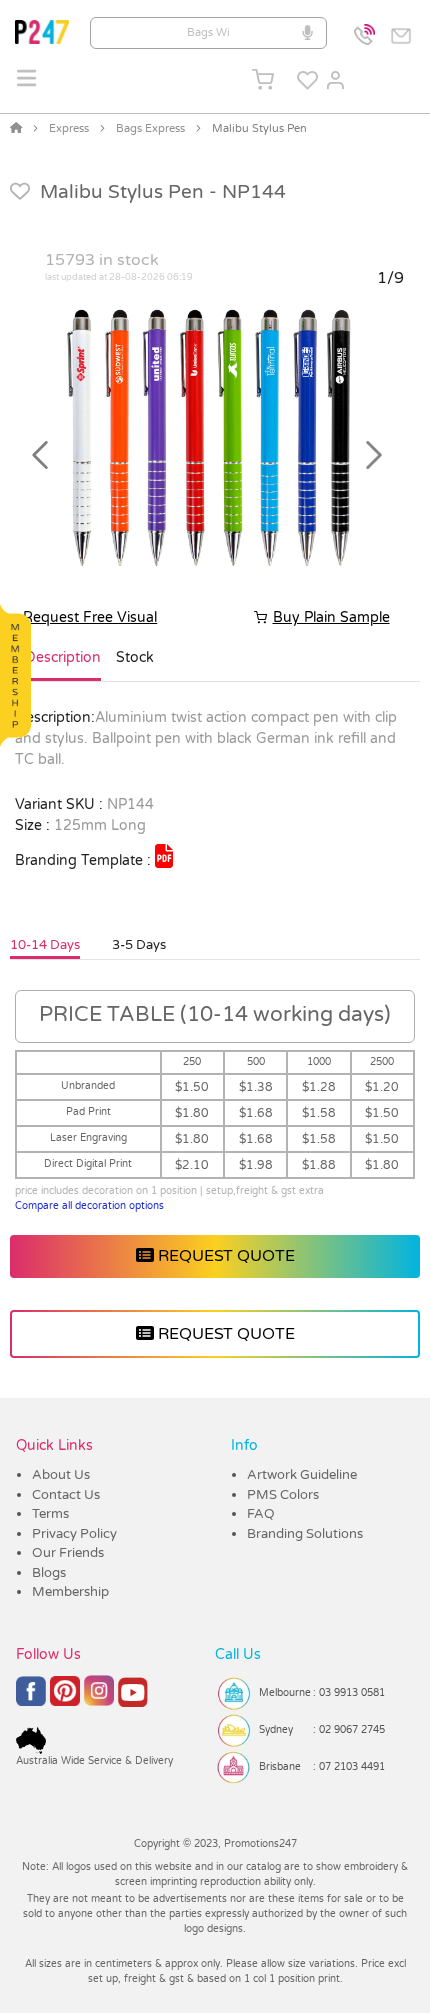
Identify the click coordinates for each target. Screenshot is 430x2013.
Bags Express (150, 128)
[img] (164, 856)
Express (69, 128)
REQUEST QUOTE (224, 1256)
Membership (70, 1592)
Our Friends (68, 1553)
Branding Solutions (305, 1534)
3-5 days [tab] (139, 945)
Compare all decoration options (89, 1206)
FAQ (261, 1514)
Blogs (49, 1573)
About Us (61, 1475)
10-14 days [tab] (45, 945)
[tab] (63, 666)
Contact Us (66, 1495)
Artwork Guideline (302, 1475)
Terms (50, 1514)
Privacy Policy (74, 1534)
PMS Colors (283, 1495)
